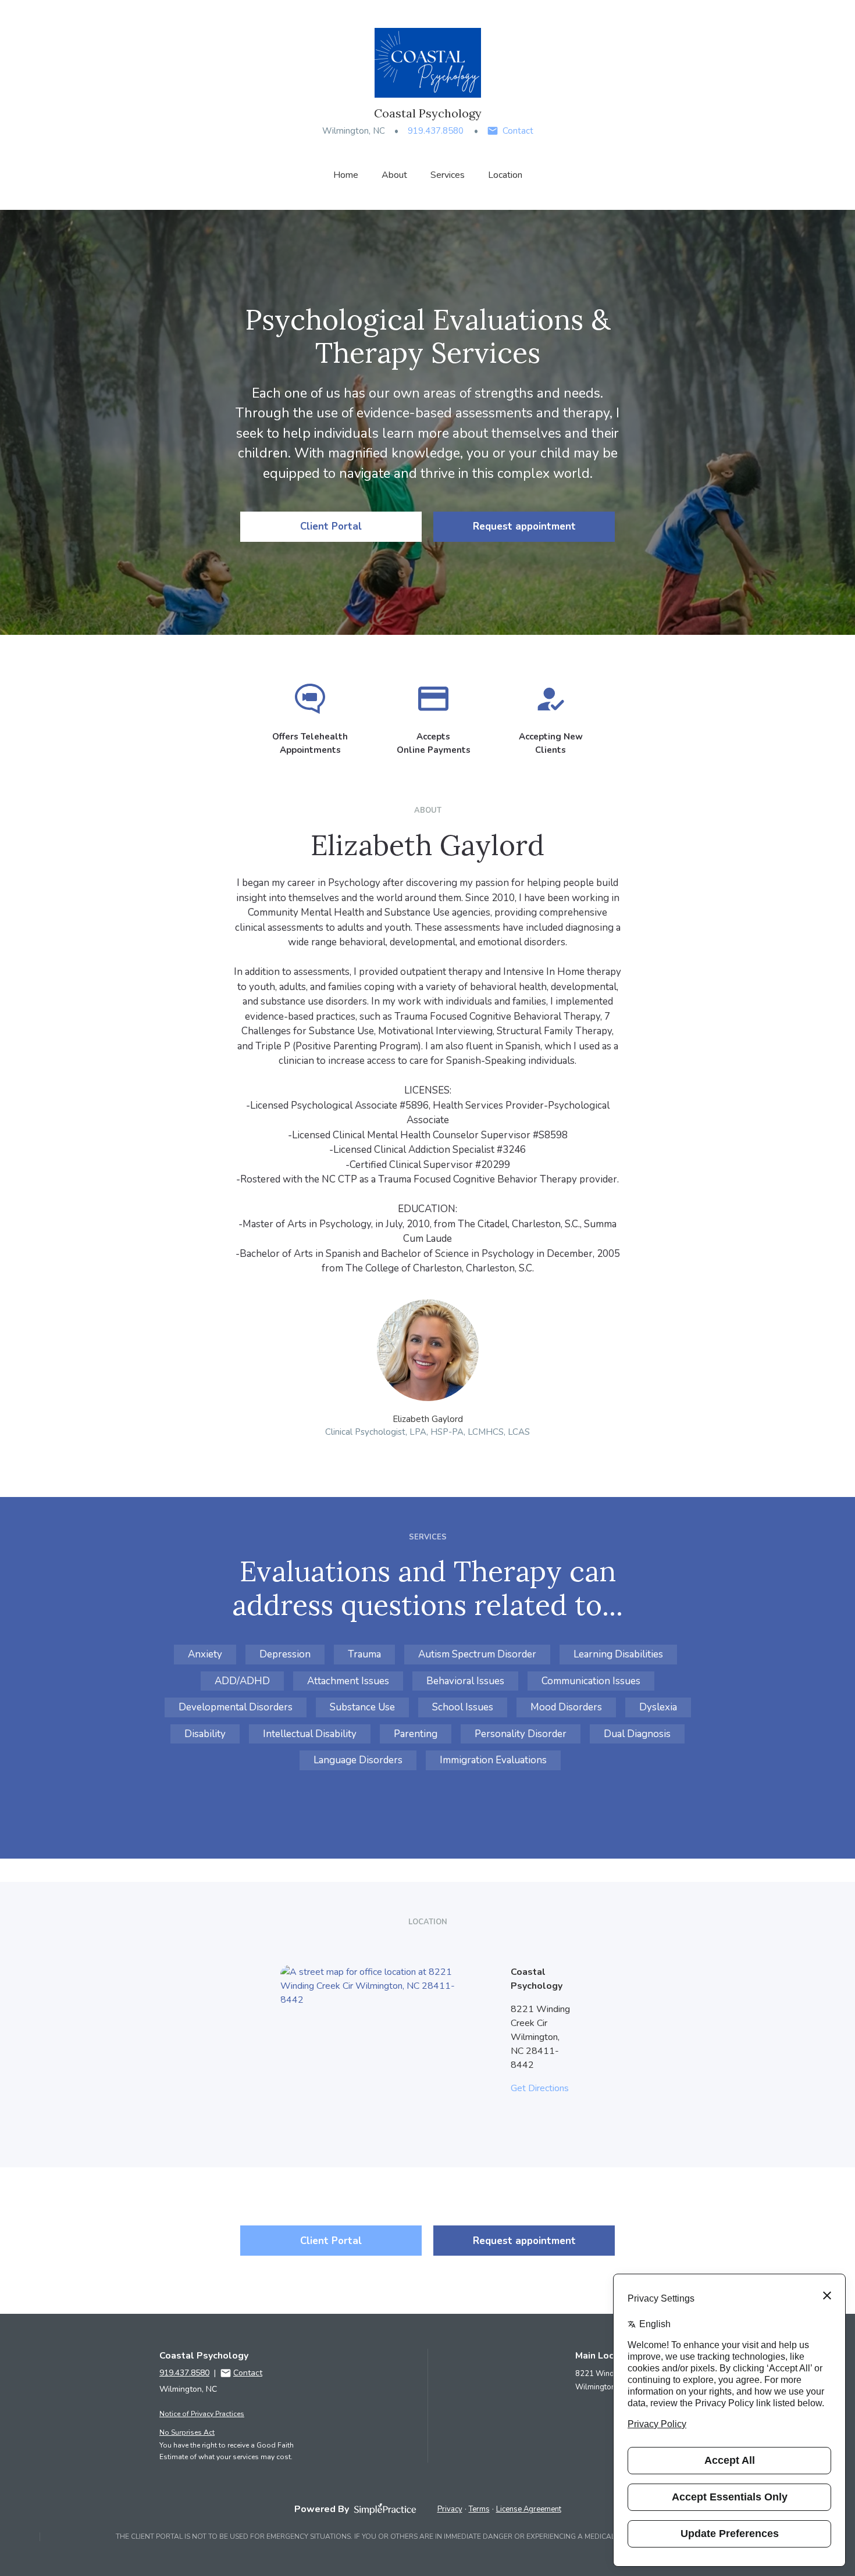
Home (346, 175)
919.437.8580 (436, 131)
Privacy (450, 2509)
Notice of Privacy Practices (202, 2414)
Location (505, 175)
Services (448, 175)
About (394, 175)
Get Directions (540, 2088)
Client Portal (331, 526)
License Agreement (529, 2509)
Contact (518, 131)
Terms (479, 2509)
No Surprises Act (187, 2432)
